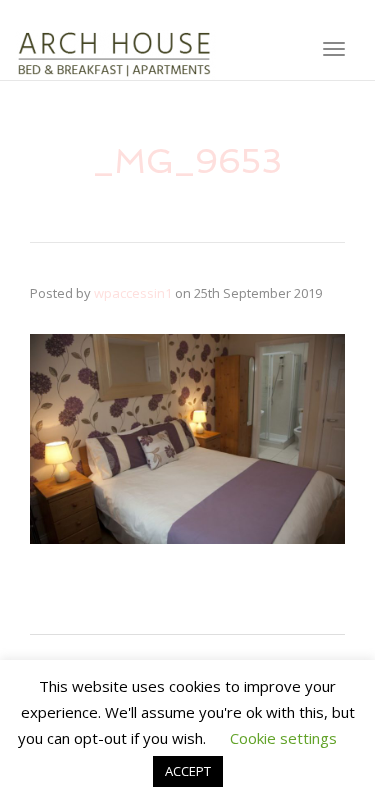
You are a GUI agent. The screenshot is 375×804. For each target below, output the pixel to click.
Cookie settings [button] (283, 738)
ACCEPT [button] (188, 771)
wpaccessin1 (133, 293)
